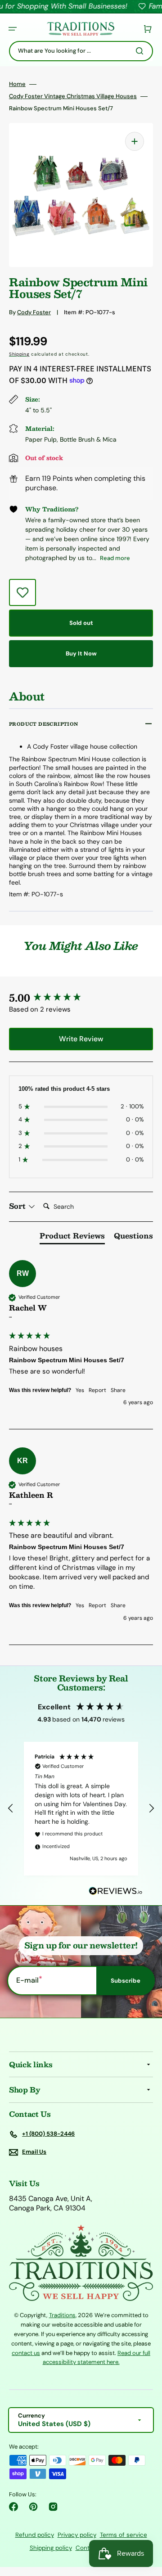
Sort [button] (18, 1206)
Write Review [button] (81, 1039)
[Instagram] (53, 2507)
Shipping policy (51, 2548)
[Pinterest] (33, 2507)
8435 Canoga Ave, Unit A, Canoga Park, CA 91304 (51, 2203)
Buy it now (81, 653)
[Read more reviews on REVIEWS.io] (116, 1891)
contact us (26, 2353)
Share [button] (118, 1390)
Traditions (62, 2315)
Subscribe (126, 1981)
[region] (81, 1808)
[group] (81, 998)
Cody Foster (34, 312)
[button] (13, 29)
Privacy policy (77, 2535)
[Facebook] (13, 2507)
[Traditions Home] (81, 29)
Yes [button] (80, 1390)
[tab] (72, 1238)
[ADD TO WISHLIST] (22, 592)
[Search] (141, 51)
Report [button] (97, 1390)
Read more (115, 558)
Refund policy (35, 2535)
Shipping (19, 354)
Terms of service (124, 2535)
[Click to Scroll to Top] (146, 2524)
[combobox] (81, 51)
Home (17, 84)
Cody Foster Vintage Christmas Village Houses (73, 96)
